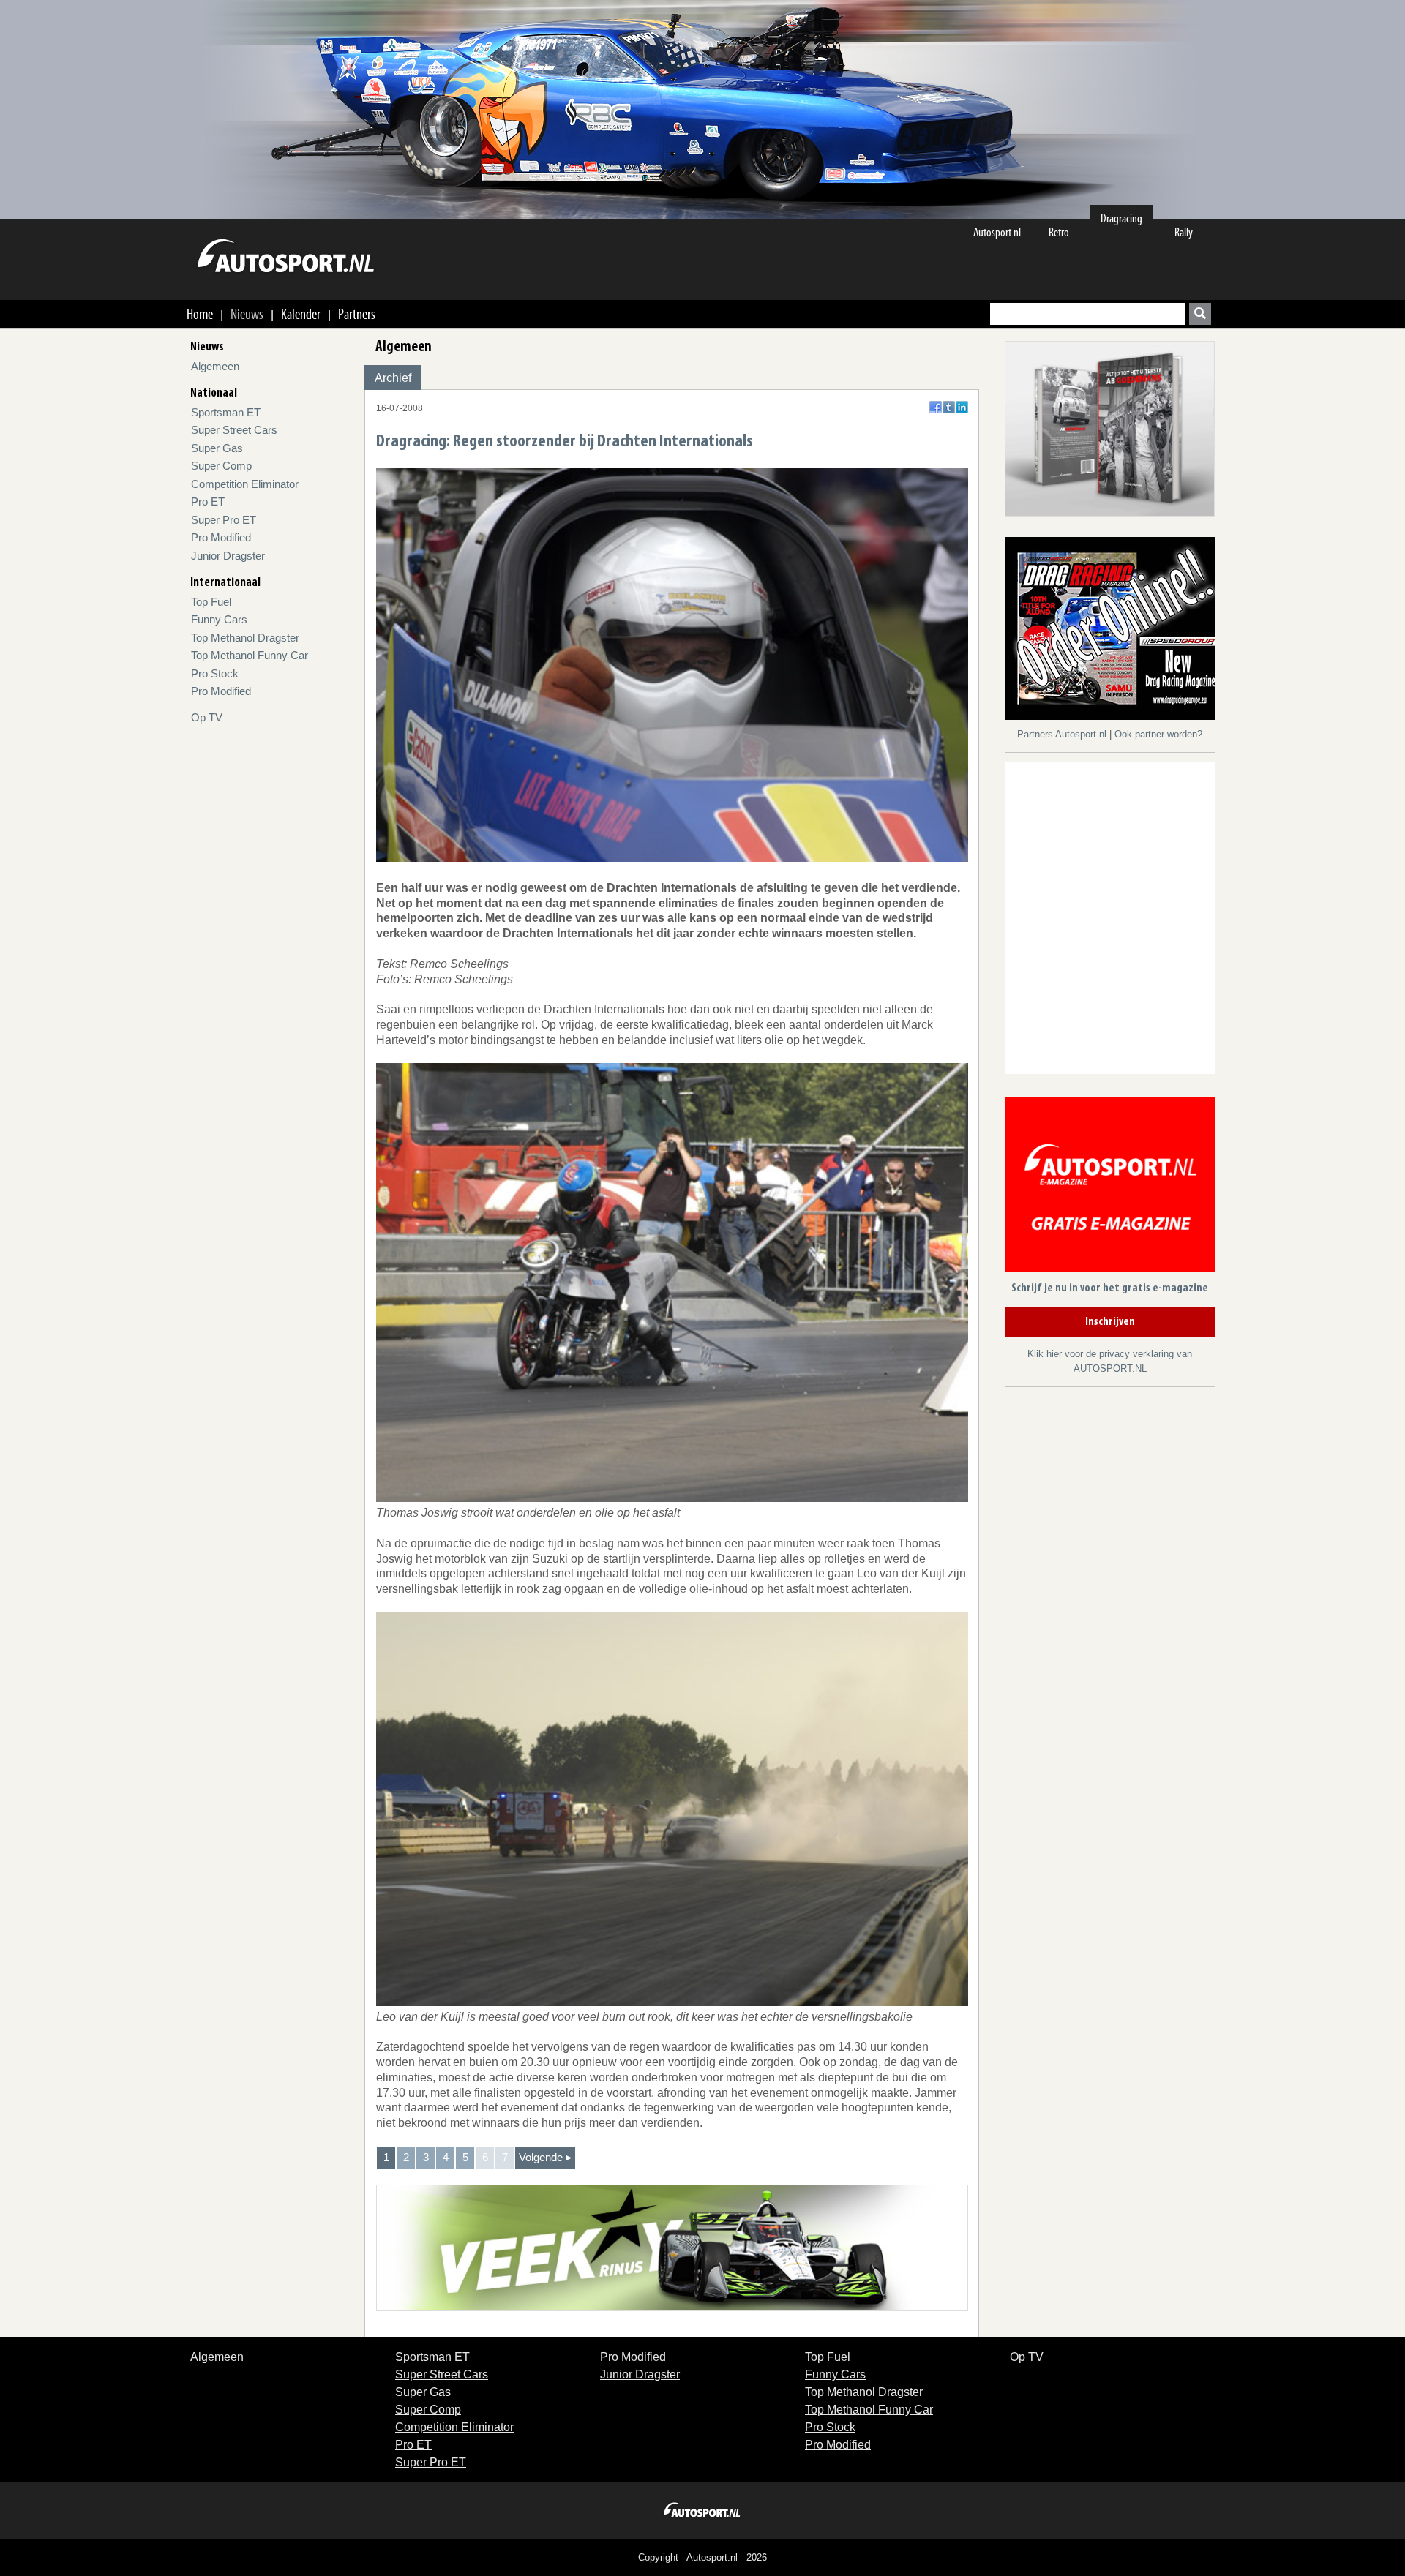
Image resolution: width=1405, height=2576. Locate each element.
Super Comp (221, 466)
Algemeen (215, 366)
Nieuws (247, 314)
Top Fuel (211, 602)
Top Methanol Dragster (245, 638)
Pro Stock (215, 673)
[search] (1200, 314)
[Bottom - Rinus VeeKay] (672, 2247)
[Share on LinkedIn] (962, 407)
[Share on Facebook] (936, 407)
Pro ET (208, 502)
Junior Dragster (228, 556)
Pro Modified (221, 537)
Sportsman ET (226, 412)
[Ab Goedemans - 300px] (1110, 428)
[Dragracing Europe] (1114, 631)
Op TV (207, 717)
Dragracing (1121, 218)
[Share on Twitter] (949, 407)
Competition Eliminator (245, 484)
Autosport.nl (997, 232)
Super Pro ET (224, 520)
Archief (393, 378)
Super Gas (217, 448)
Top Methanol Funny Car (250, 655)
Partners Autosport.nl (1063, 734)
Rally (1184, 232)
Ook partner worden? (1158, 734)
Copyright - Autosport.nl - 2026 (702, 2557)
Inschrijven (1110, 1322)
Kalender (301, 314)
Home (200, 314)
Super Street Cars (234, 430)
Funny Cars (219, 619)
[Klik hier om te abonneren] (1110, 1188)
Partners (357, 314)
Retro (1059, 232)
